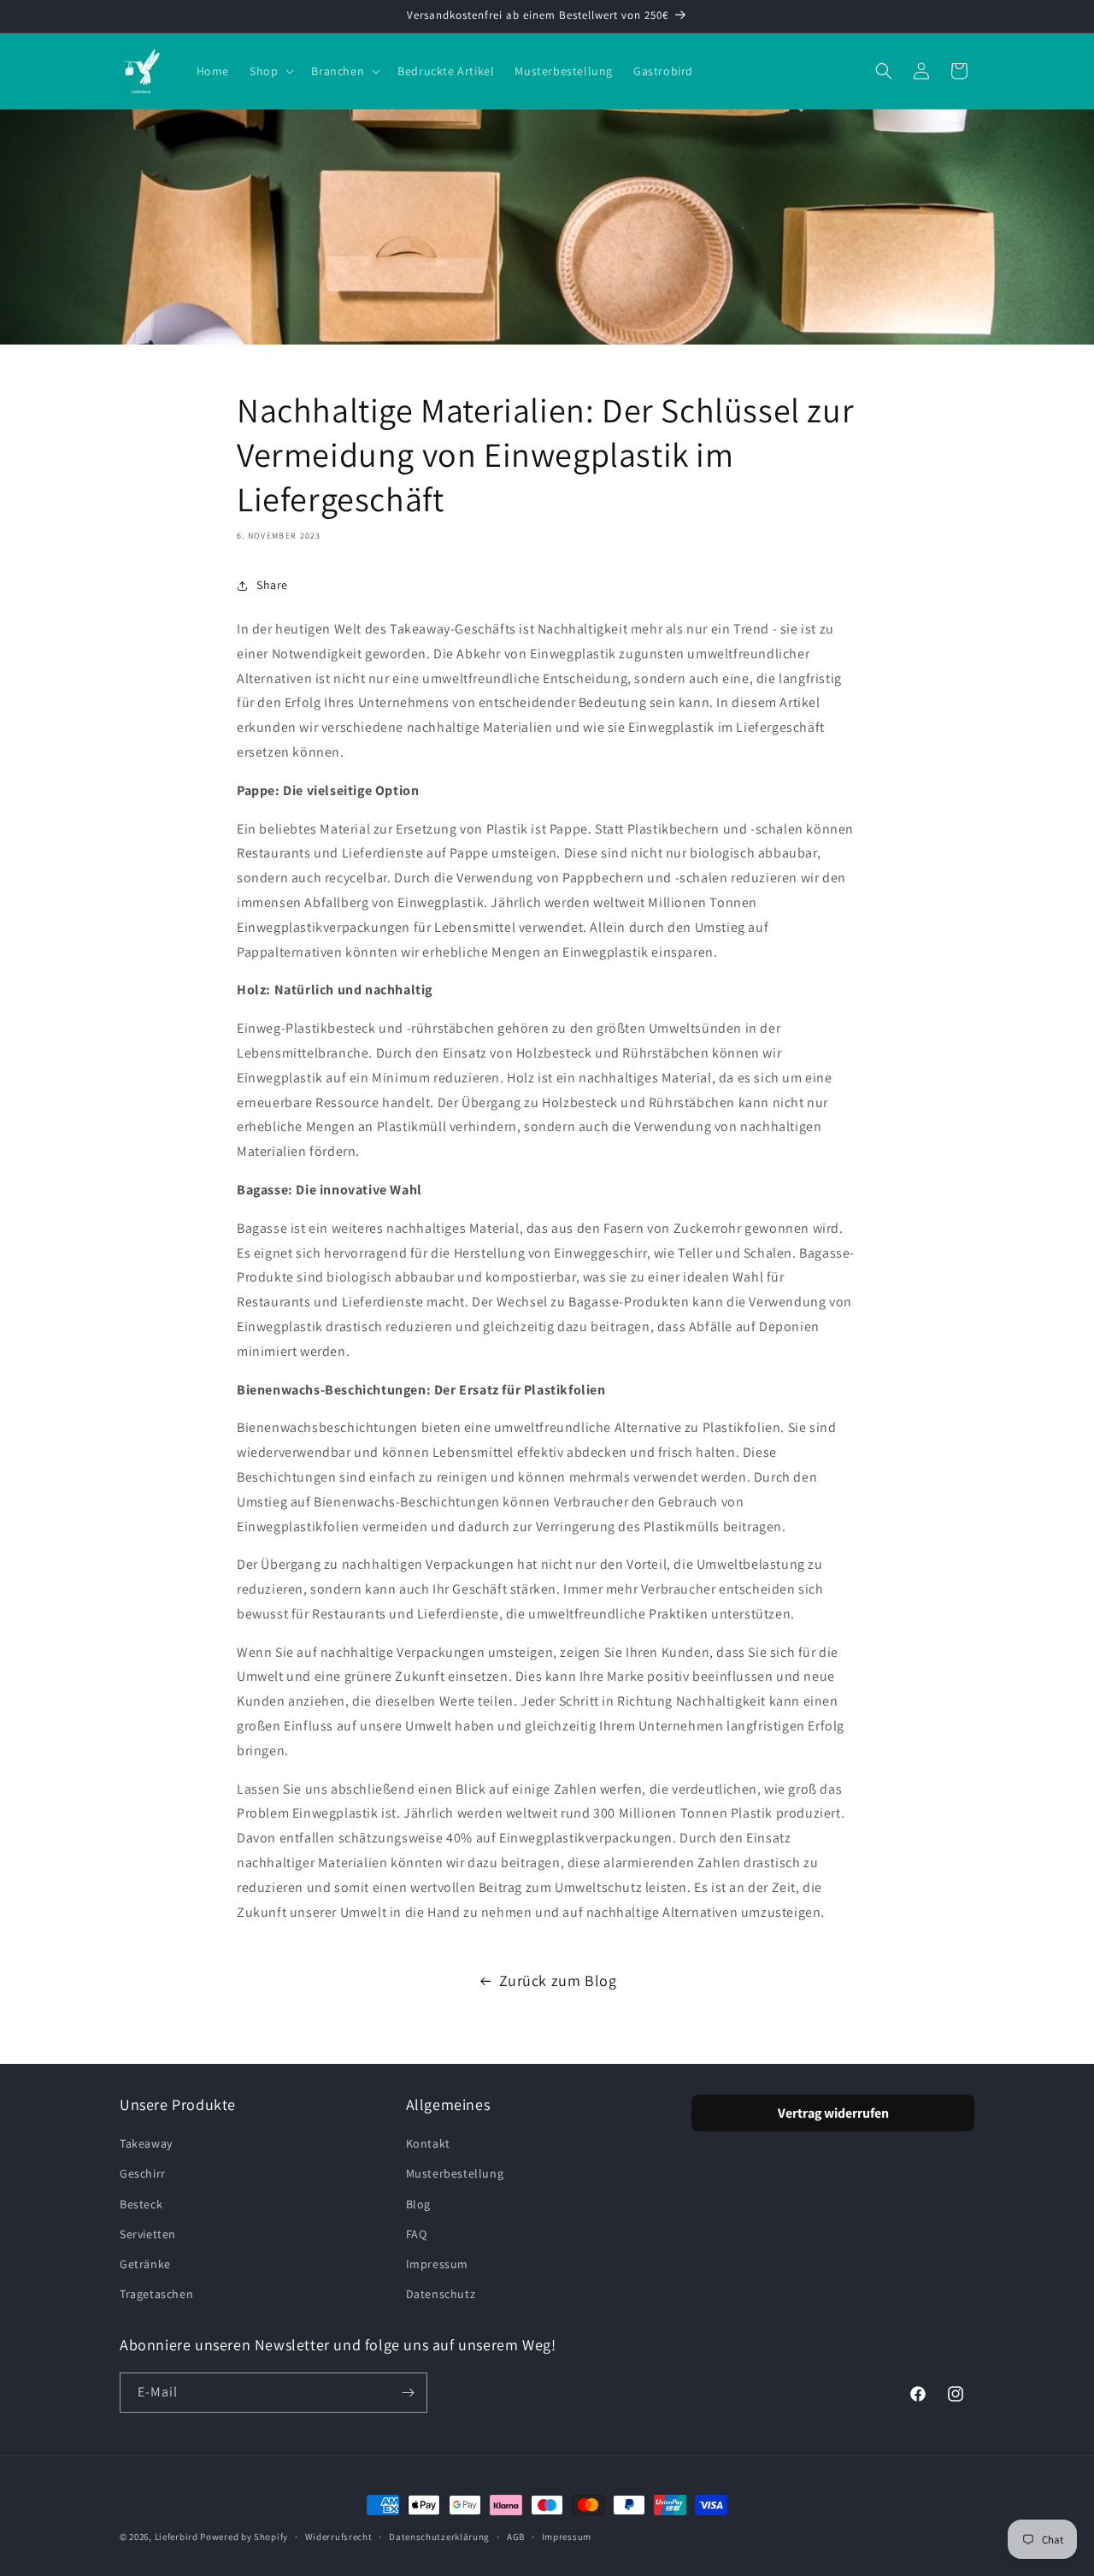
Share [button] (272, 585)
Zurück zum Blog (558, 1981)
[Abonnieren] (408, 2393)
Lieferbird (176, 2537)
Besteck (141, 2204)
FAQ (417, 2234)
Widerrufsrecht (339, 2537)
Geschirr (143, 2173)
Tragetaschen (156, 2294)
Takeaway (146, 2143)
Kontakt (428, 2143)
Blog (418, 2204)
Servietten (148, 2234)
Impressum (437, 2264)
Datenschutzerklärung (439, 2537)
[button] (270, 71)
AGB (516, 2537)
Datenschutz (441, 2294)
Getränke (145, 2264)
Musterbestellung (455, 2173)
